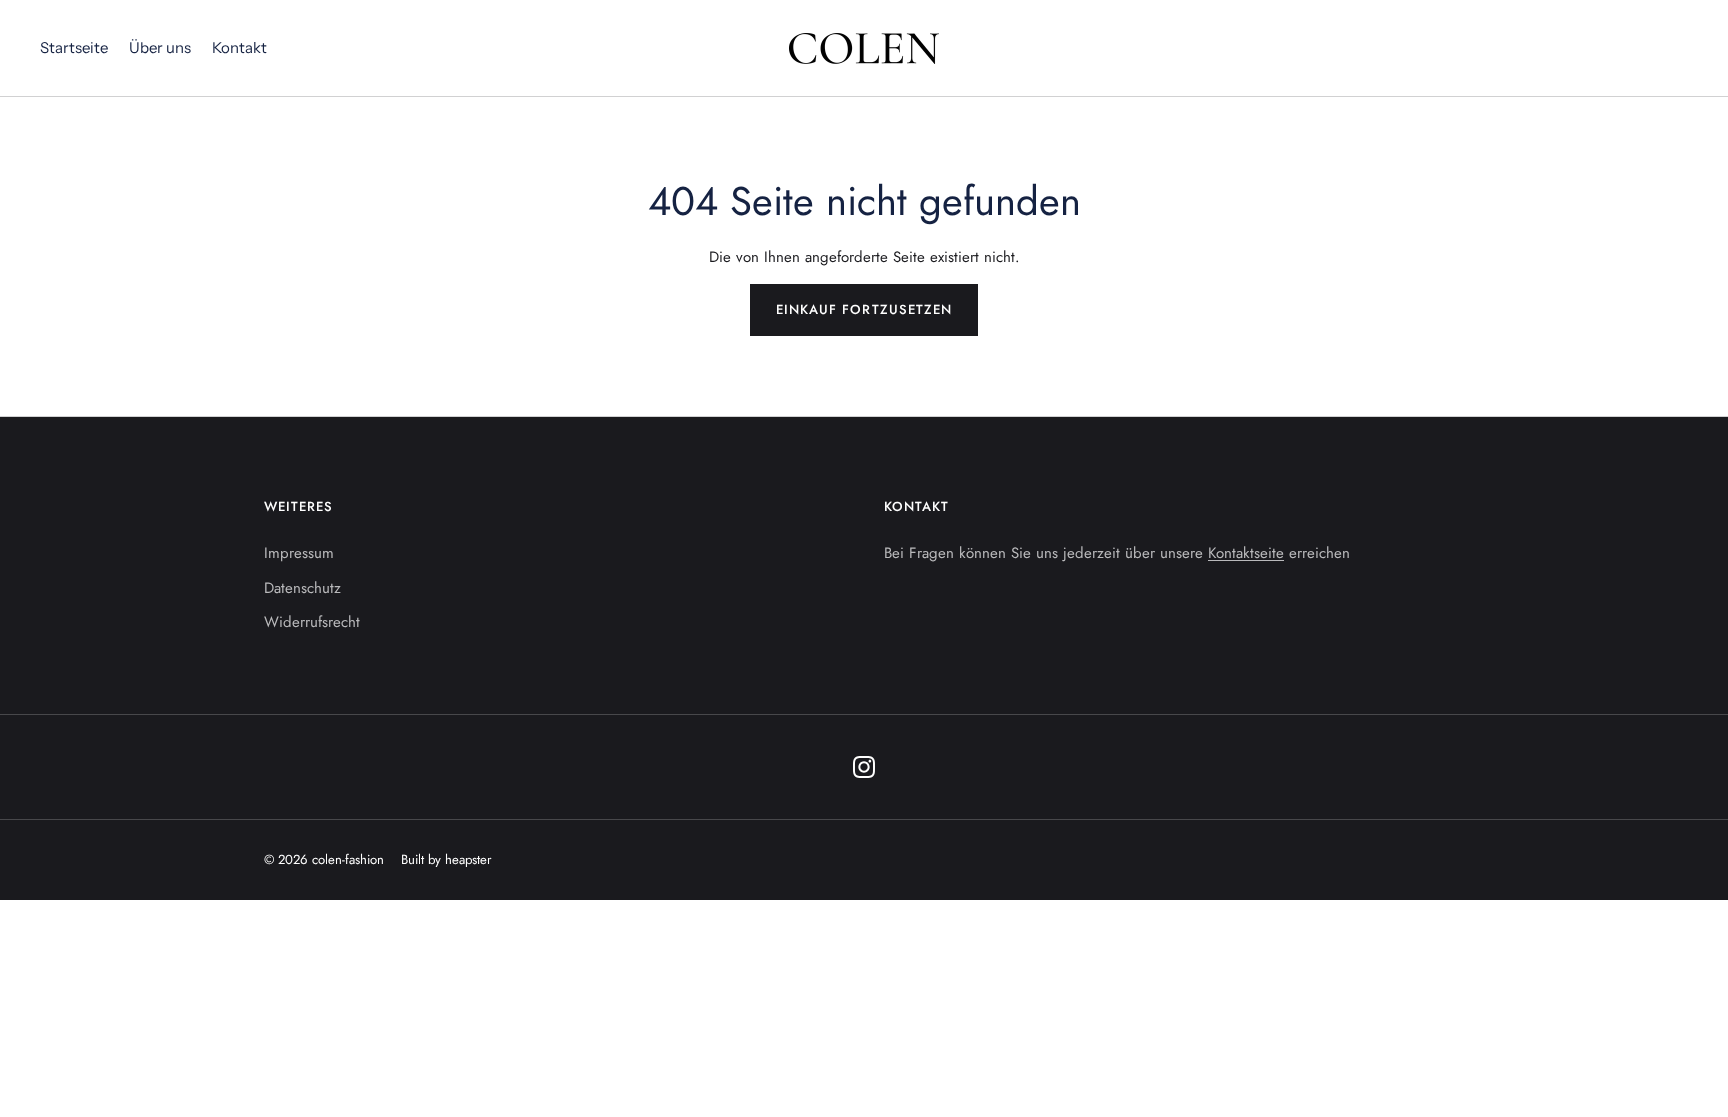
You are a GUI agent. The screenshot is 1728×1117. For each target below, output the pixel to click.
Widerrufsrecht (312, 622)
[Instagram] (864, 767)
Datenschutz (302, 588)
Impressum (299, 553)
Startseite (74, 47)
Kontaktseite (1246, 553)
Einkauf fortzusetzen (864, 309)
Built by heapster (446, 859)
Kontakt (239, 47)
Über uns (160, 47)
